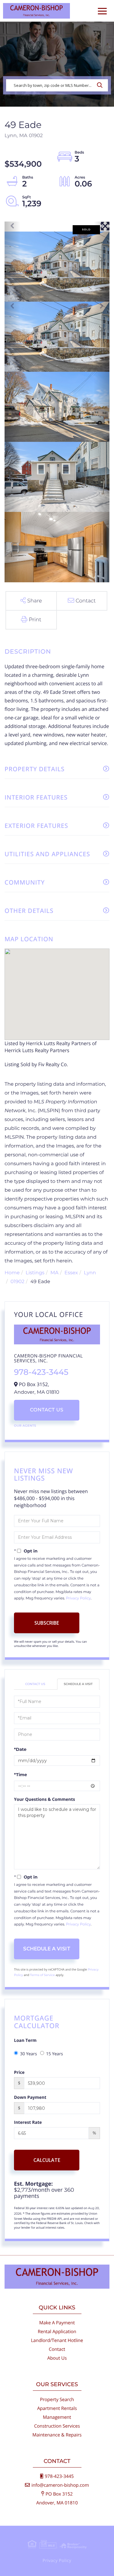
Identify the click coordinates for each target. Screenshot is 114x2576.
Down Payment (30, 2097)
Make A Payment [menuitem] (57, 2323)
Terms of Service (43, 1975)
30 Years (29, 2054)
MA (55, 1273)
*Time (21, 1775)
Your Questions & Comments (45, 1799)
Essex (71, 1273)
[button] (101, 85)
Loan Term (25, 2040)
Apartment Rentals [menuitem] (57, 2408)
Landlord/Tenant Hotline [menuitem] (57, 2340)
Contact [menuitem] (57, 2349)
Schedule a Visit (78, 1684)
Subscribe (47, 1623)
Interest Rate (28, 2122)
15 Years (55, 2054)
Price (19, 2072)
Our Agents (25, 1426)
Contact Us (47, 1410)
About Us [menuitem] (57, 2358)
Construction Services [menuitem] (57, 2426)
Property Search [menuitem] (57, 2400)
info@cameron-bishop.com (60, 2485)
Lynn (90, 1273)
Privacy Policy (78, 1598)
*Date (20, 1749)
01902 (18, 1282)
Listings (35, 1273)
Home (12, 1273)
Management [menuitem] (57, 2417)
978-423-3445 (41, 1372)
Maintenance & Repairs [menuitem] (57, 2435)
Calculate (47, 2160)
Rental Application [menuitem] (57, 2332)
